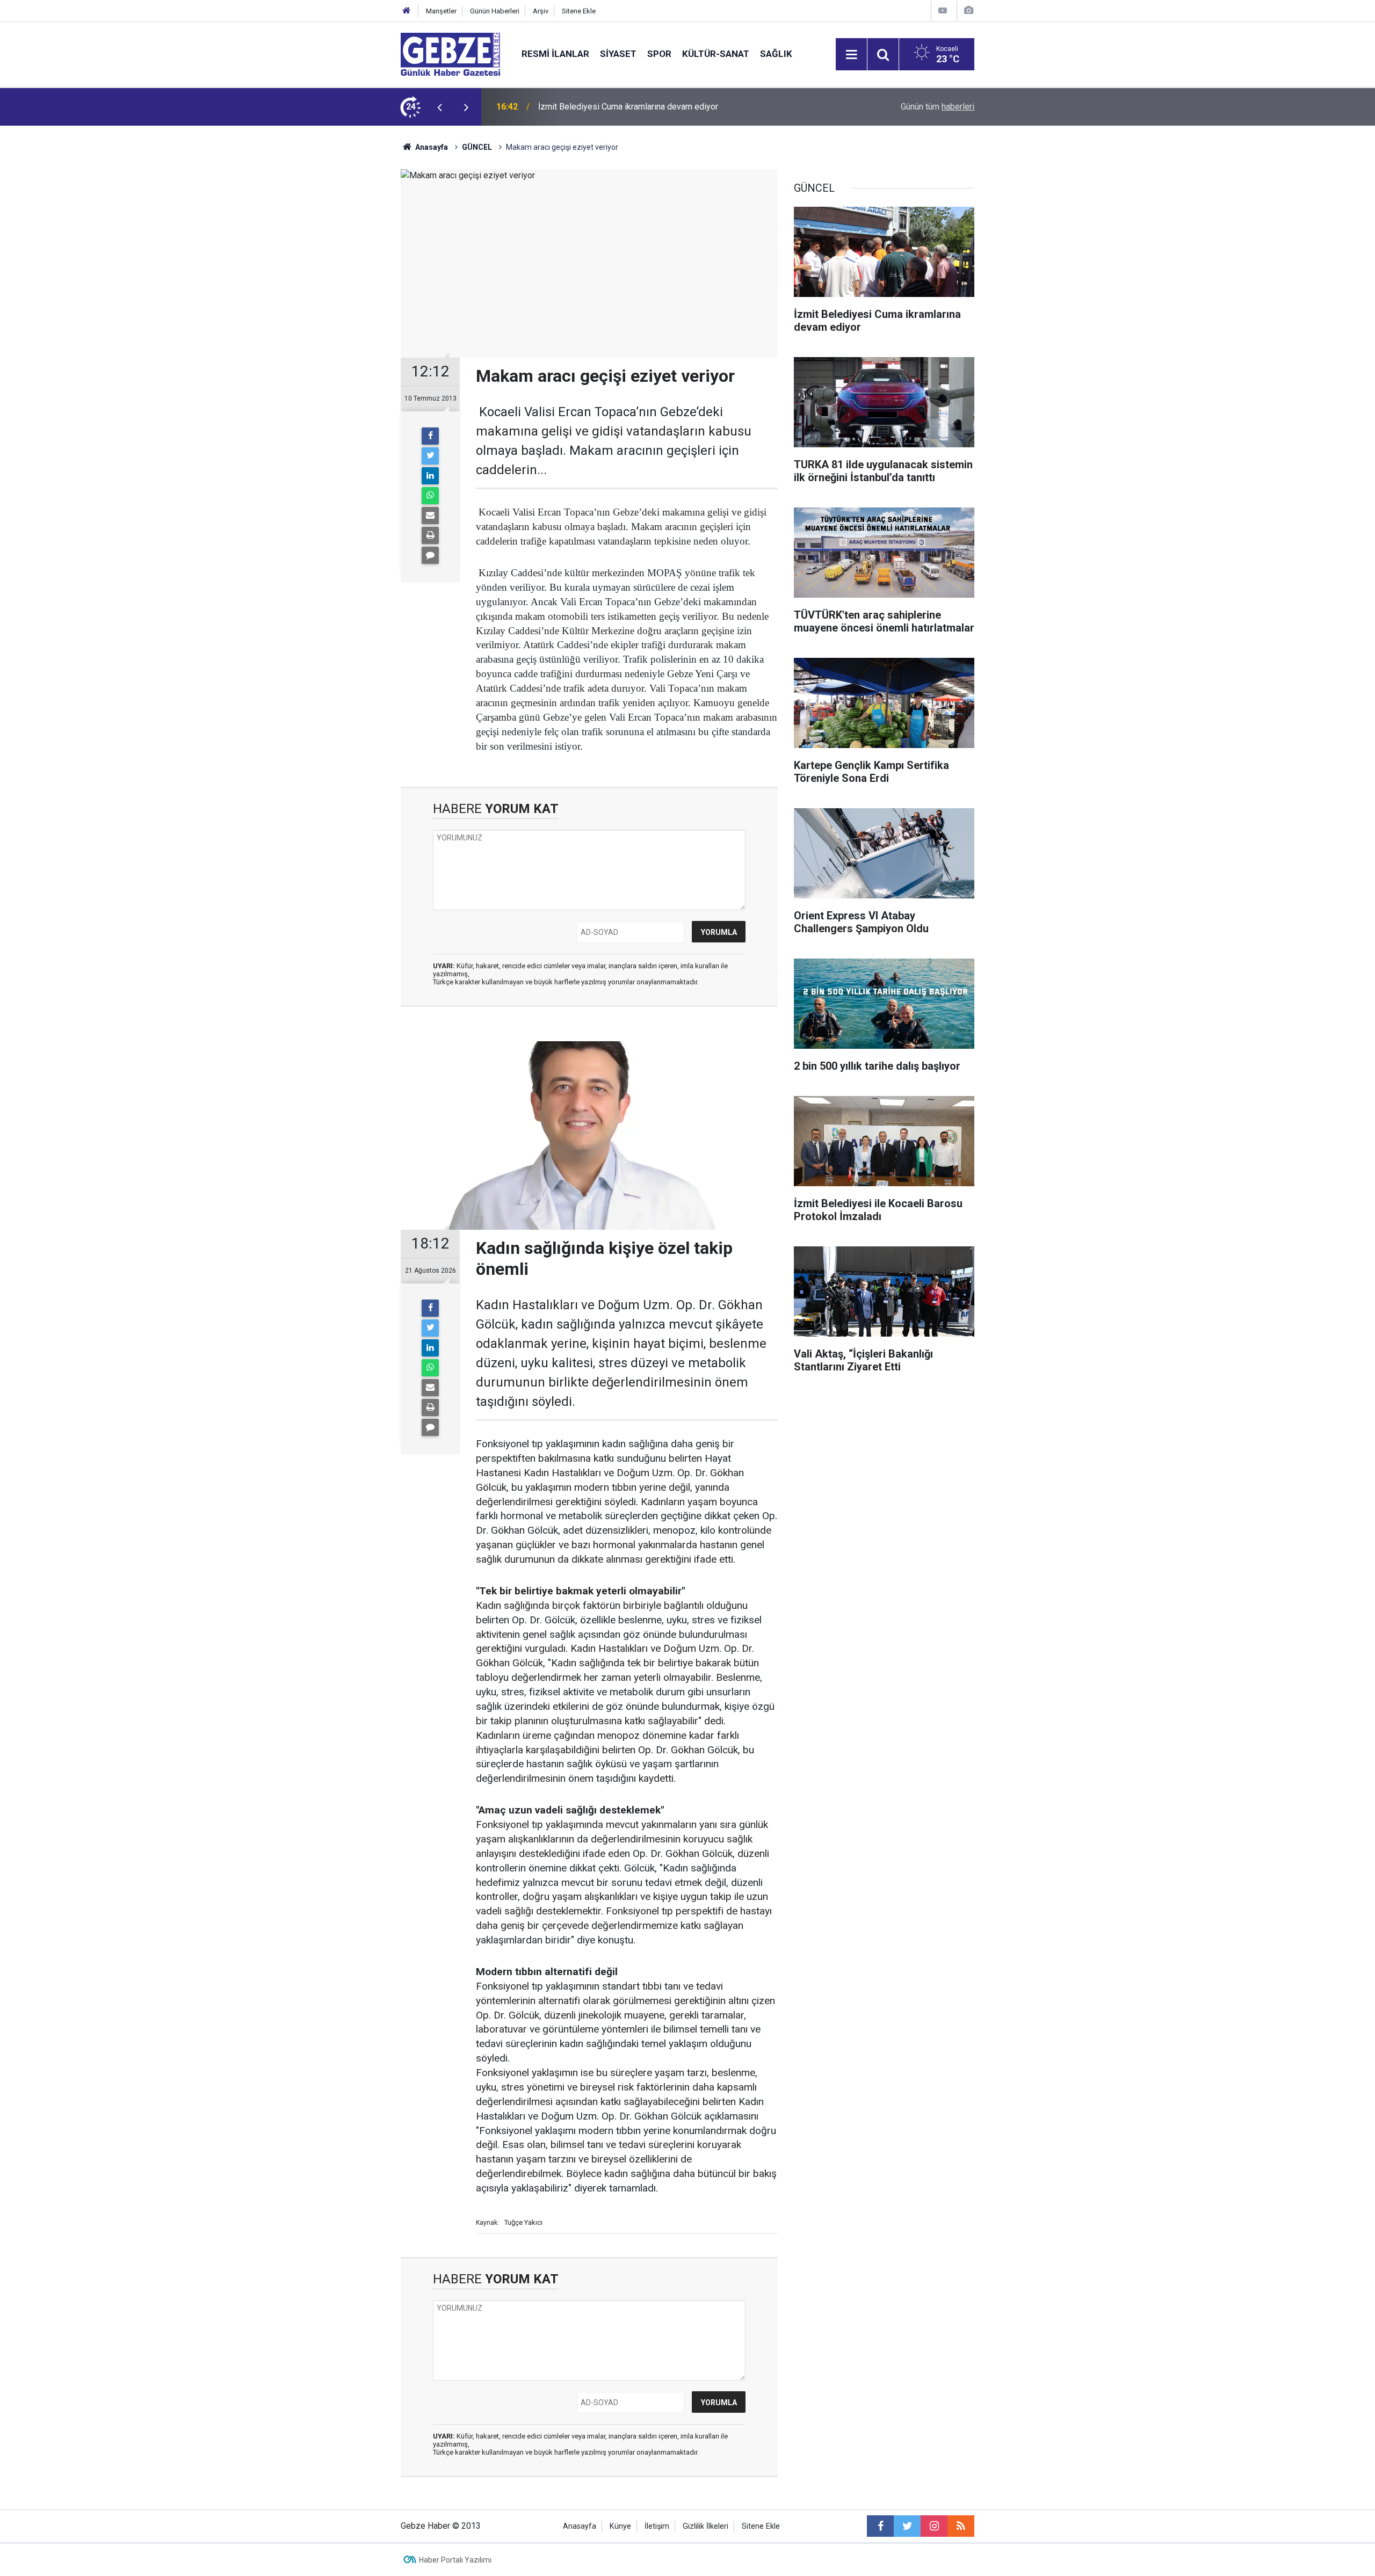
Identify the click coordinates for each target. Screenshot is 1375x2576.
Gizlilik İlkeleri (705, 2526)
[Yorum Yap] (430, 555)
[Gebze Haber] (450, 53)
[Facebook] (430, 436)
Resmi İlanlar (555, 54)
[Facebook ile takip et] (880, 2526)
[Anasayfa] (407, 11)
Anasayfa (431, 147)
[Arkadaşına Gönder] (430, 516)
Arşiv (541, 11)
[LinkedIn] (430, 476)
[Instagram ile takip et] (934, 2526)
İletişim (657, 2526)
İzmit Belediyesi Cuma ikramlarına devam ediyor (628, 107)
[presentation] (439, 107)
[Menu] (851, 55)
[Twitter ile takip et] (907, 2526)
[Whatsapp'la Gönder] (430, 496)
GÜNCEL (477, 147)
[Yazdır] (430, 535)
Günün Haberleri (495, 11)
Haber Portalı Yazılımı (455, 2560)
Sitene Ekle (579, 11)
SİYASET (618, 54)
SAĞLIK (776, 54)
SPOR (659, 54)
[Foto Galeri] (968, 10)
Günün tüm (938, 107)
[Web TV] (943, 10)
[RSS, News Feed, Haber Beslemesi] (961, 2526)
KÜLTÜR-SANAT (716, 54)
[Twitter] (430, 456)
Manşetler (441, 11)
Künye (620, 2526)
